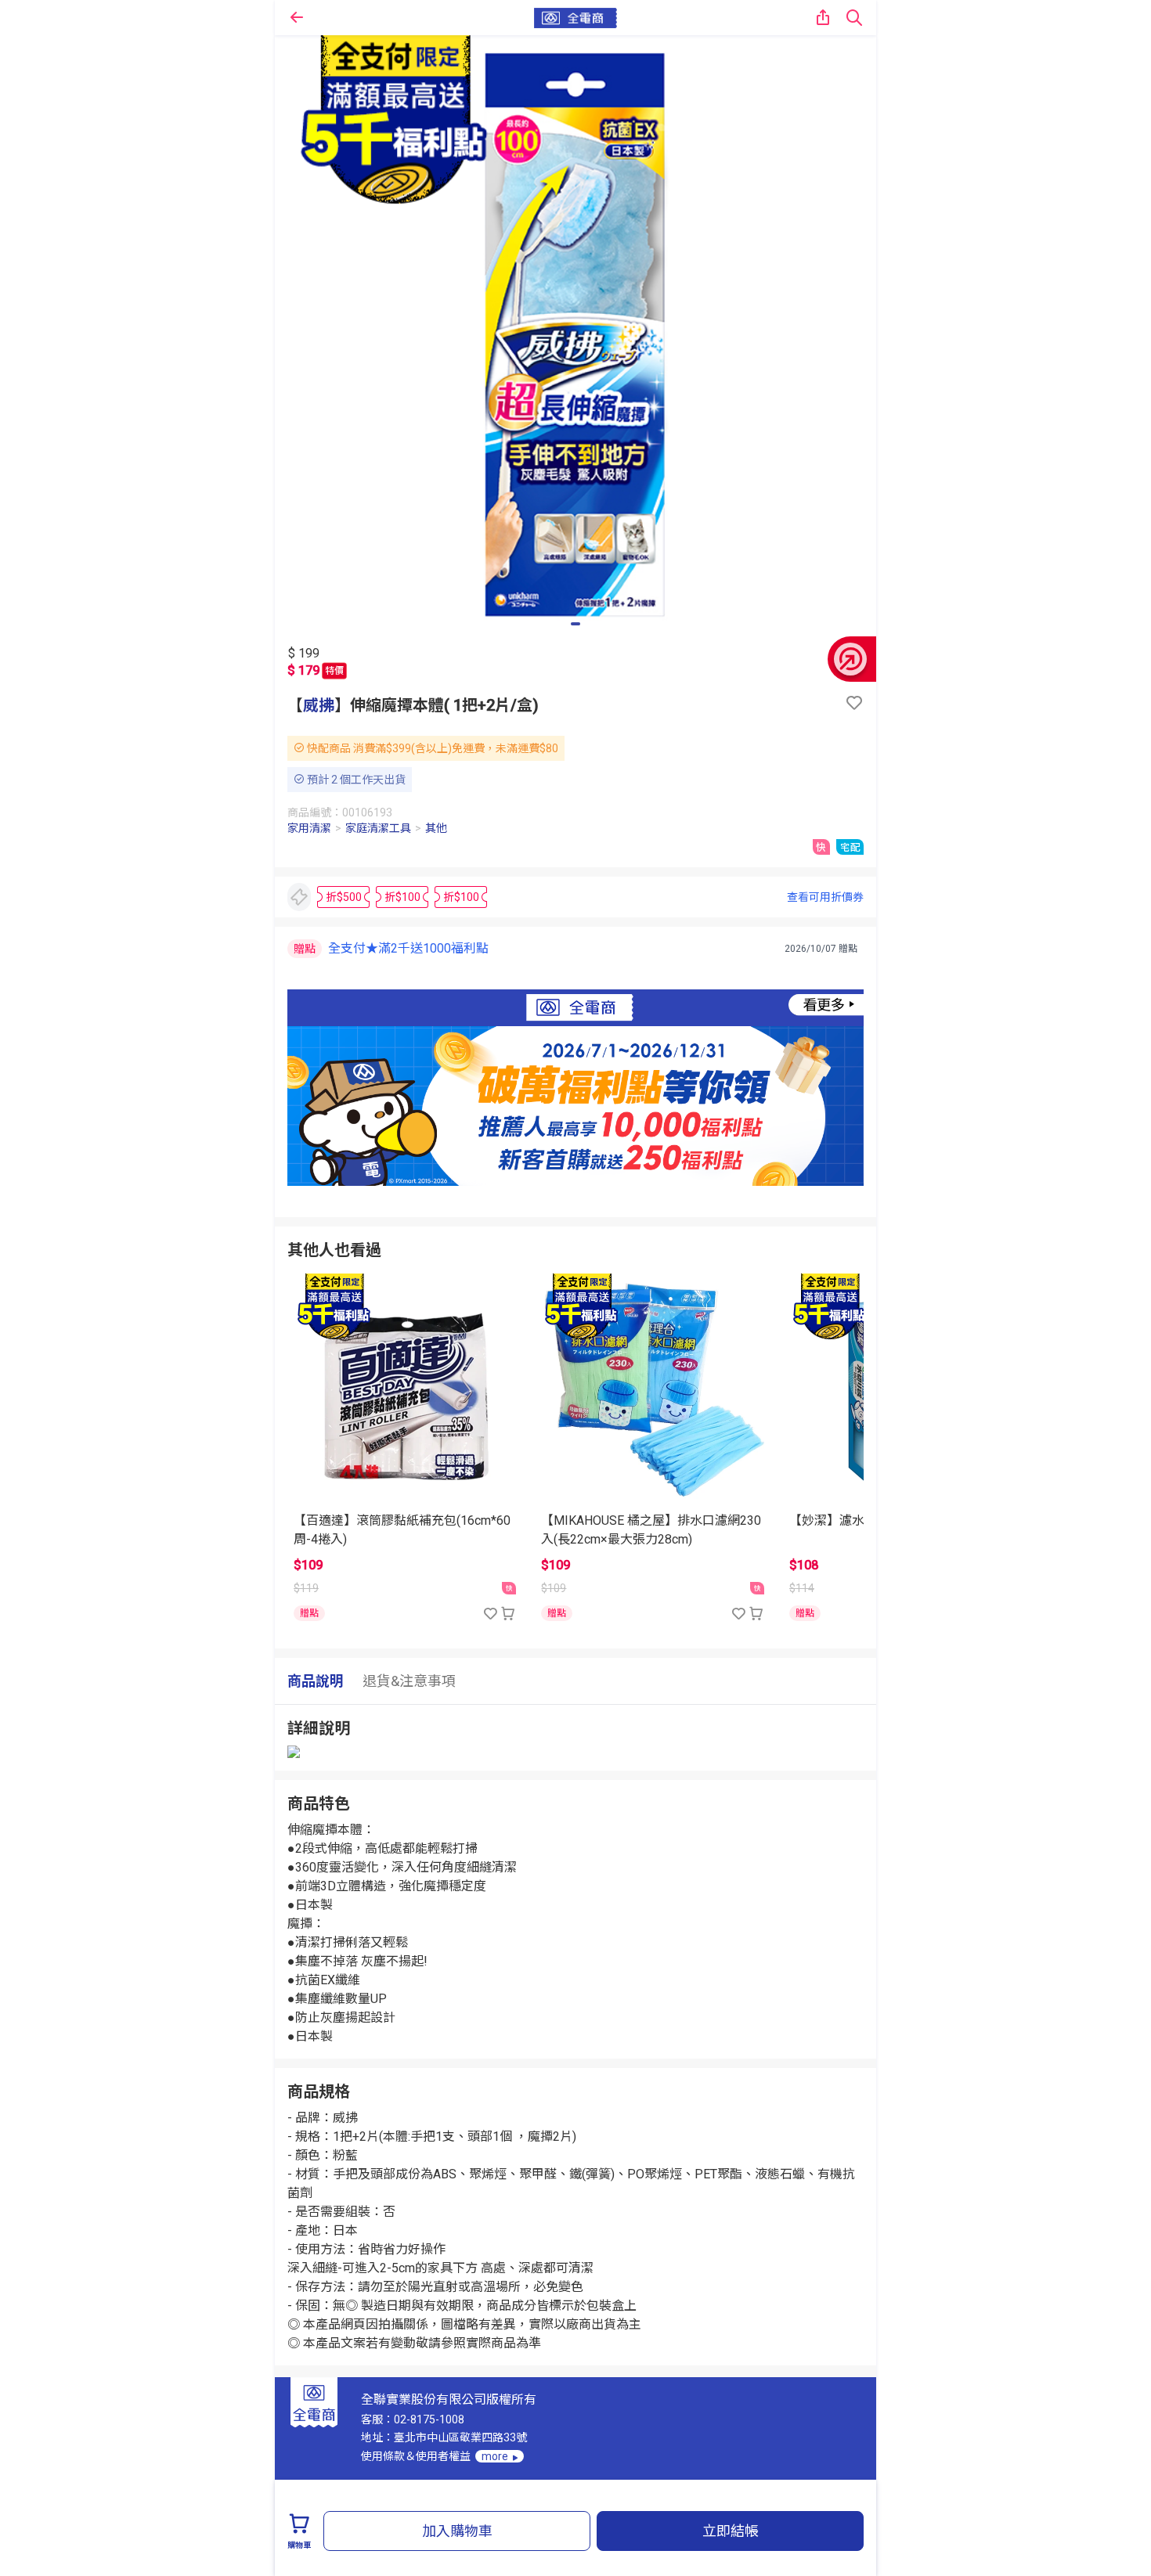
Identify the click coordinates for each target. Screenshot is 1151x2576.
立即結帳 (731, 2531)
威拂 (319, 705)
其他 (436, 828)
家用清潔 (309, 828)
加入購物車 (457, 2531)
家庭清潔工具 (378, 828)
